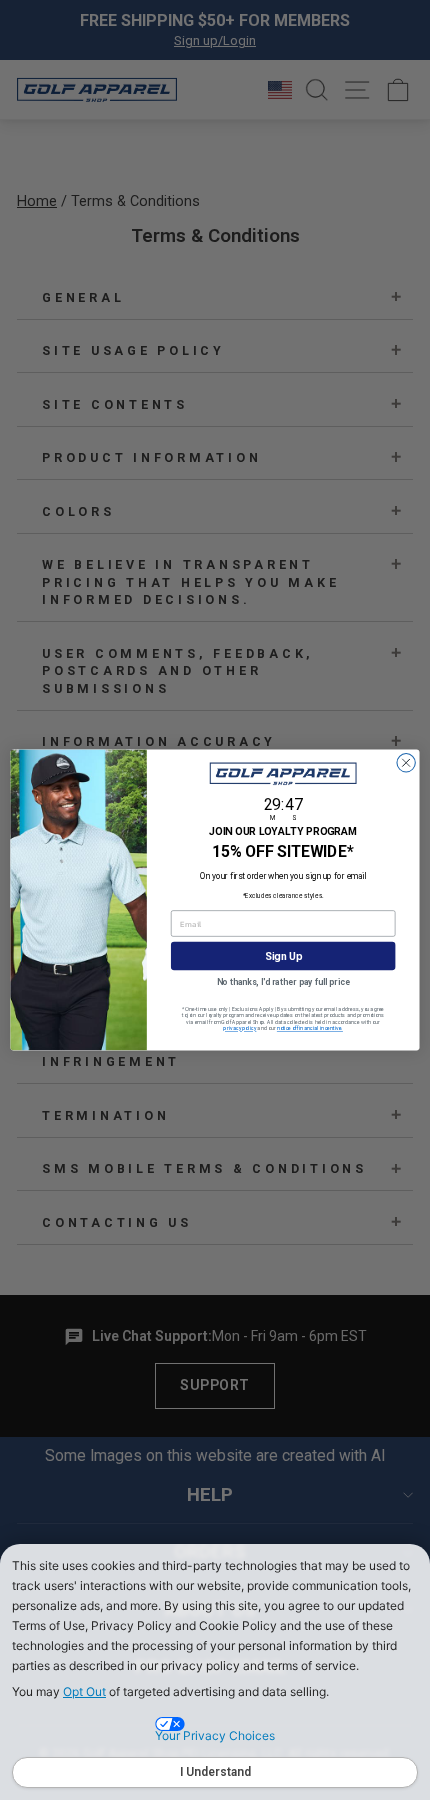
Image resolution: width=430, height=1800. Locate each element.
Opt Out (84, 1691)
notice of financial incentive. (310, 1029)
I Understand (215, 1772)
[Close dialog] (406, 763)
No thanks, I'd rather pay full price (283, 982)
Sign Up (283, 956)
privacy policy (239, 1029)
